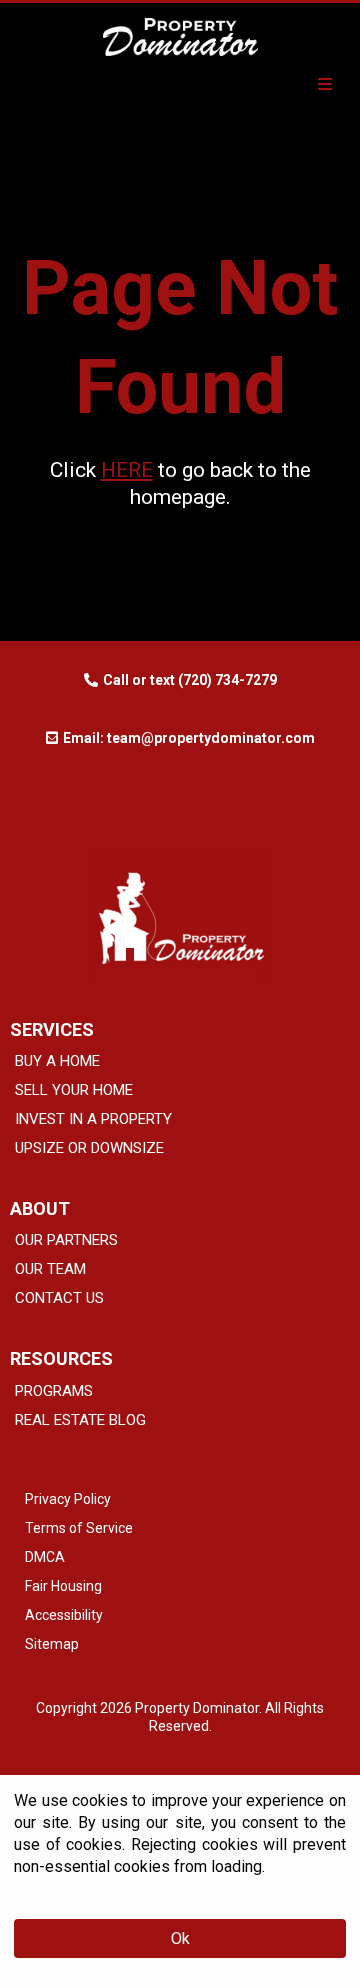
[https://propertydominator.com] (180, 37)
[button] (322, 85)
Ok (180, 1938)
